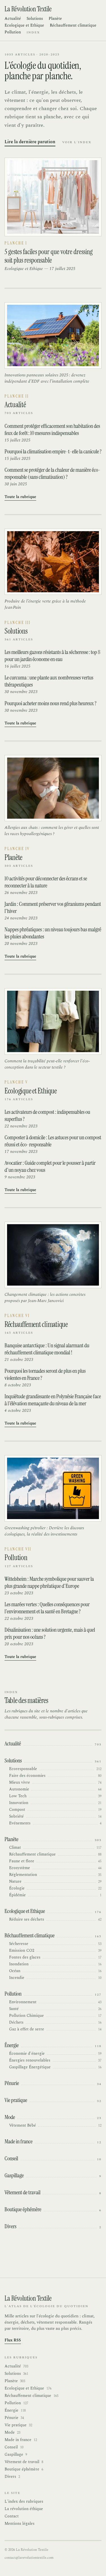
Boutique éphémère (24, 2469)
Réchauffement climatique (73, 25)
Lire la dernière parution (30, 142)
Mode (12, 2433)
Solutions (35, 19)
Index (33, 33)
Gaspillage (16, 2455)
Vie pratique (18, 2425)
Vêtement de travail (24, 2462)
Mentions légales (20, 2524)
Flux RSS (13, 2340)
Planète (55, 19)
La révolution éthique (24, 2509)
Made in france (21, 2440)
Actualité (13, 19)
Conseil (14, 2447)
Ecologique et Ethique (24, 25)
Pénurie (14, 2418)
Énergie (15, 2410)
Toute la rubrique (20, 497)
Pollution (13, 32)
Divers (12, 2477)
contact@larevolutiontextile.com (29, 2558)
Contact (12, 2516)
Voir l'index (77, 142)
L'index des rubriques (24, 2501)
